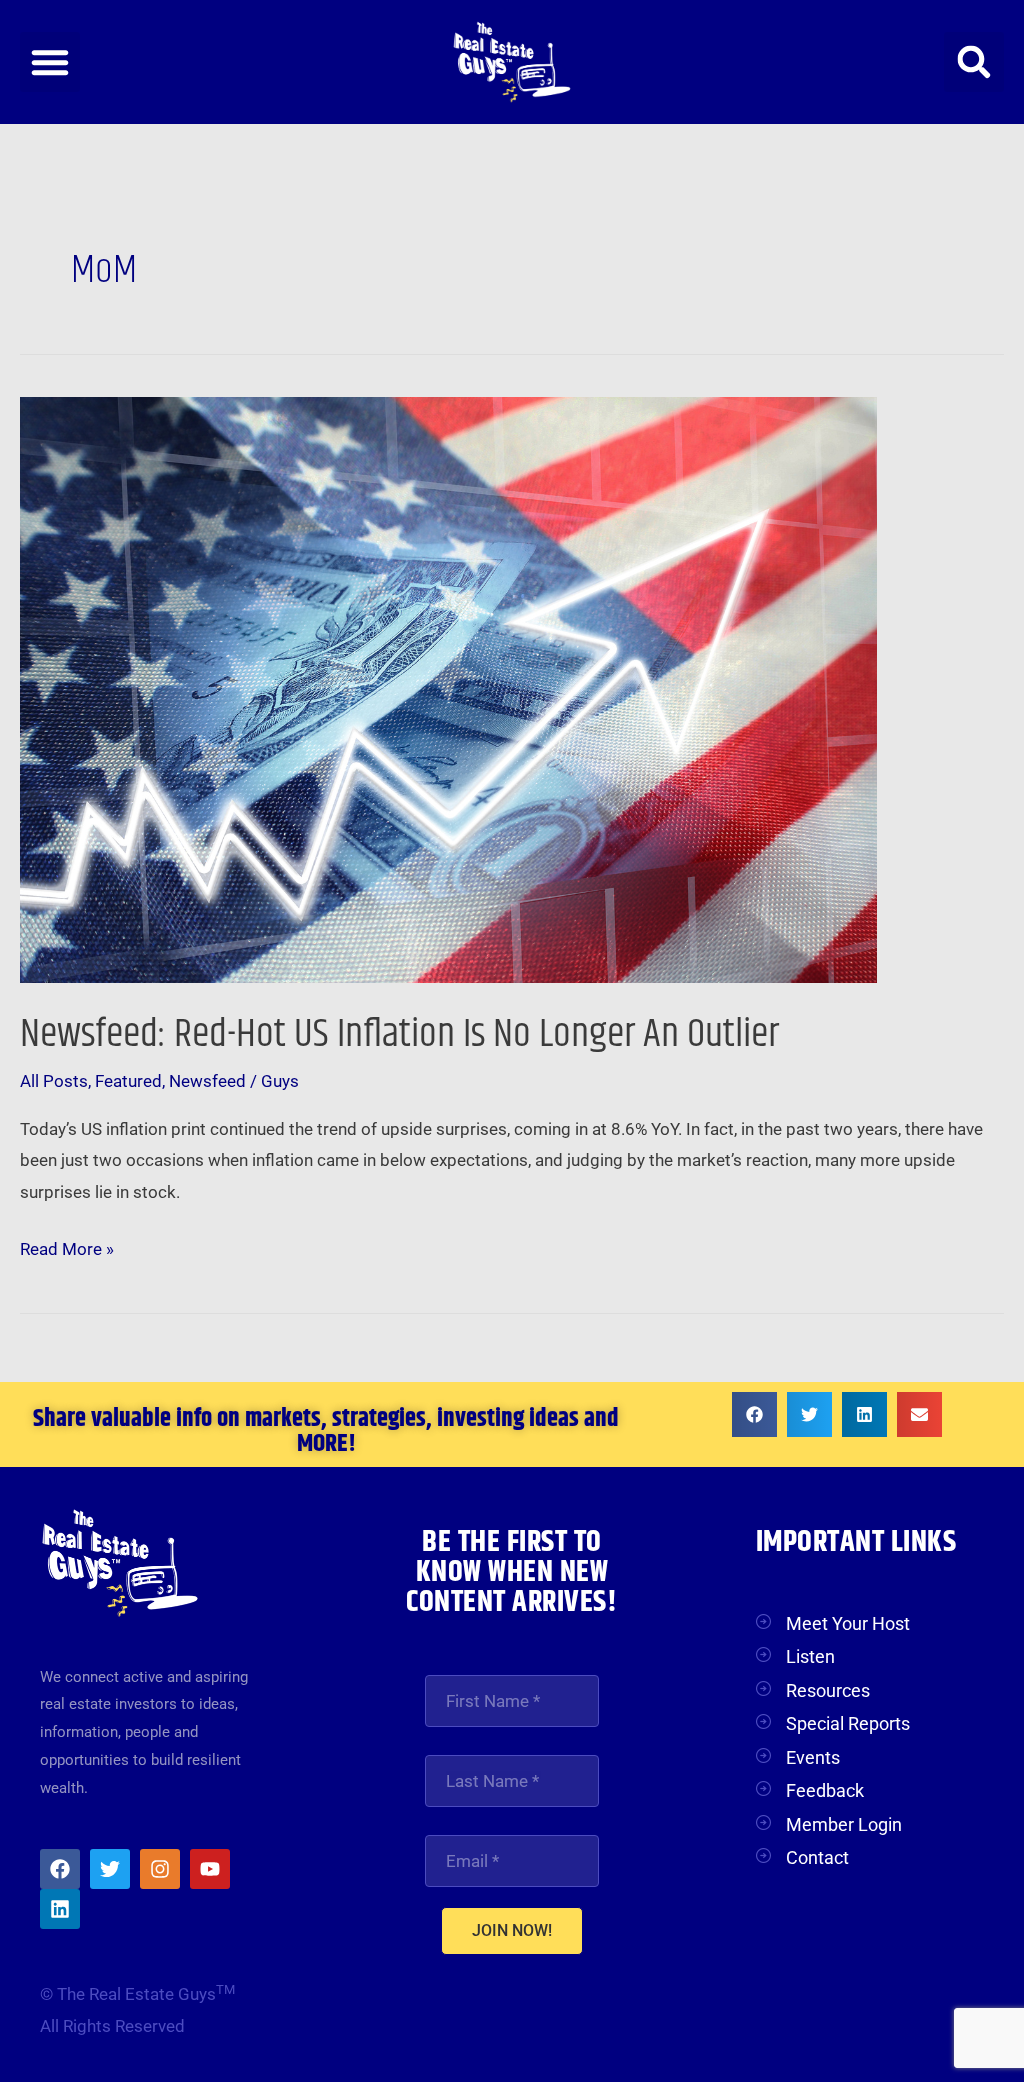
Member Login (844, 1824)
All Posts (54, 1081)
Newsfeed (207, 1081)
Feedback (825, 1790)
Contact (817, 1857)
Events (813, 1757)
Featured (128, 1081)
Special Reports (848, 1723)
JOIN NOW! (512, 1930)
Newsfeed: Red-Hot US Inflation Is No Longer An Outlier (399, 1034)
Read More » (67, 1246)
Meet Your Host (848, 1623)
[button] (50, 62)
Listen (810, 1656)
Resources (828, 1690)
